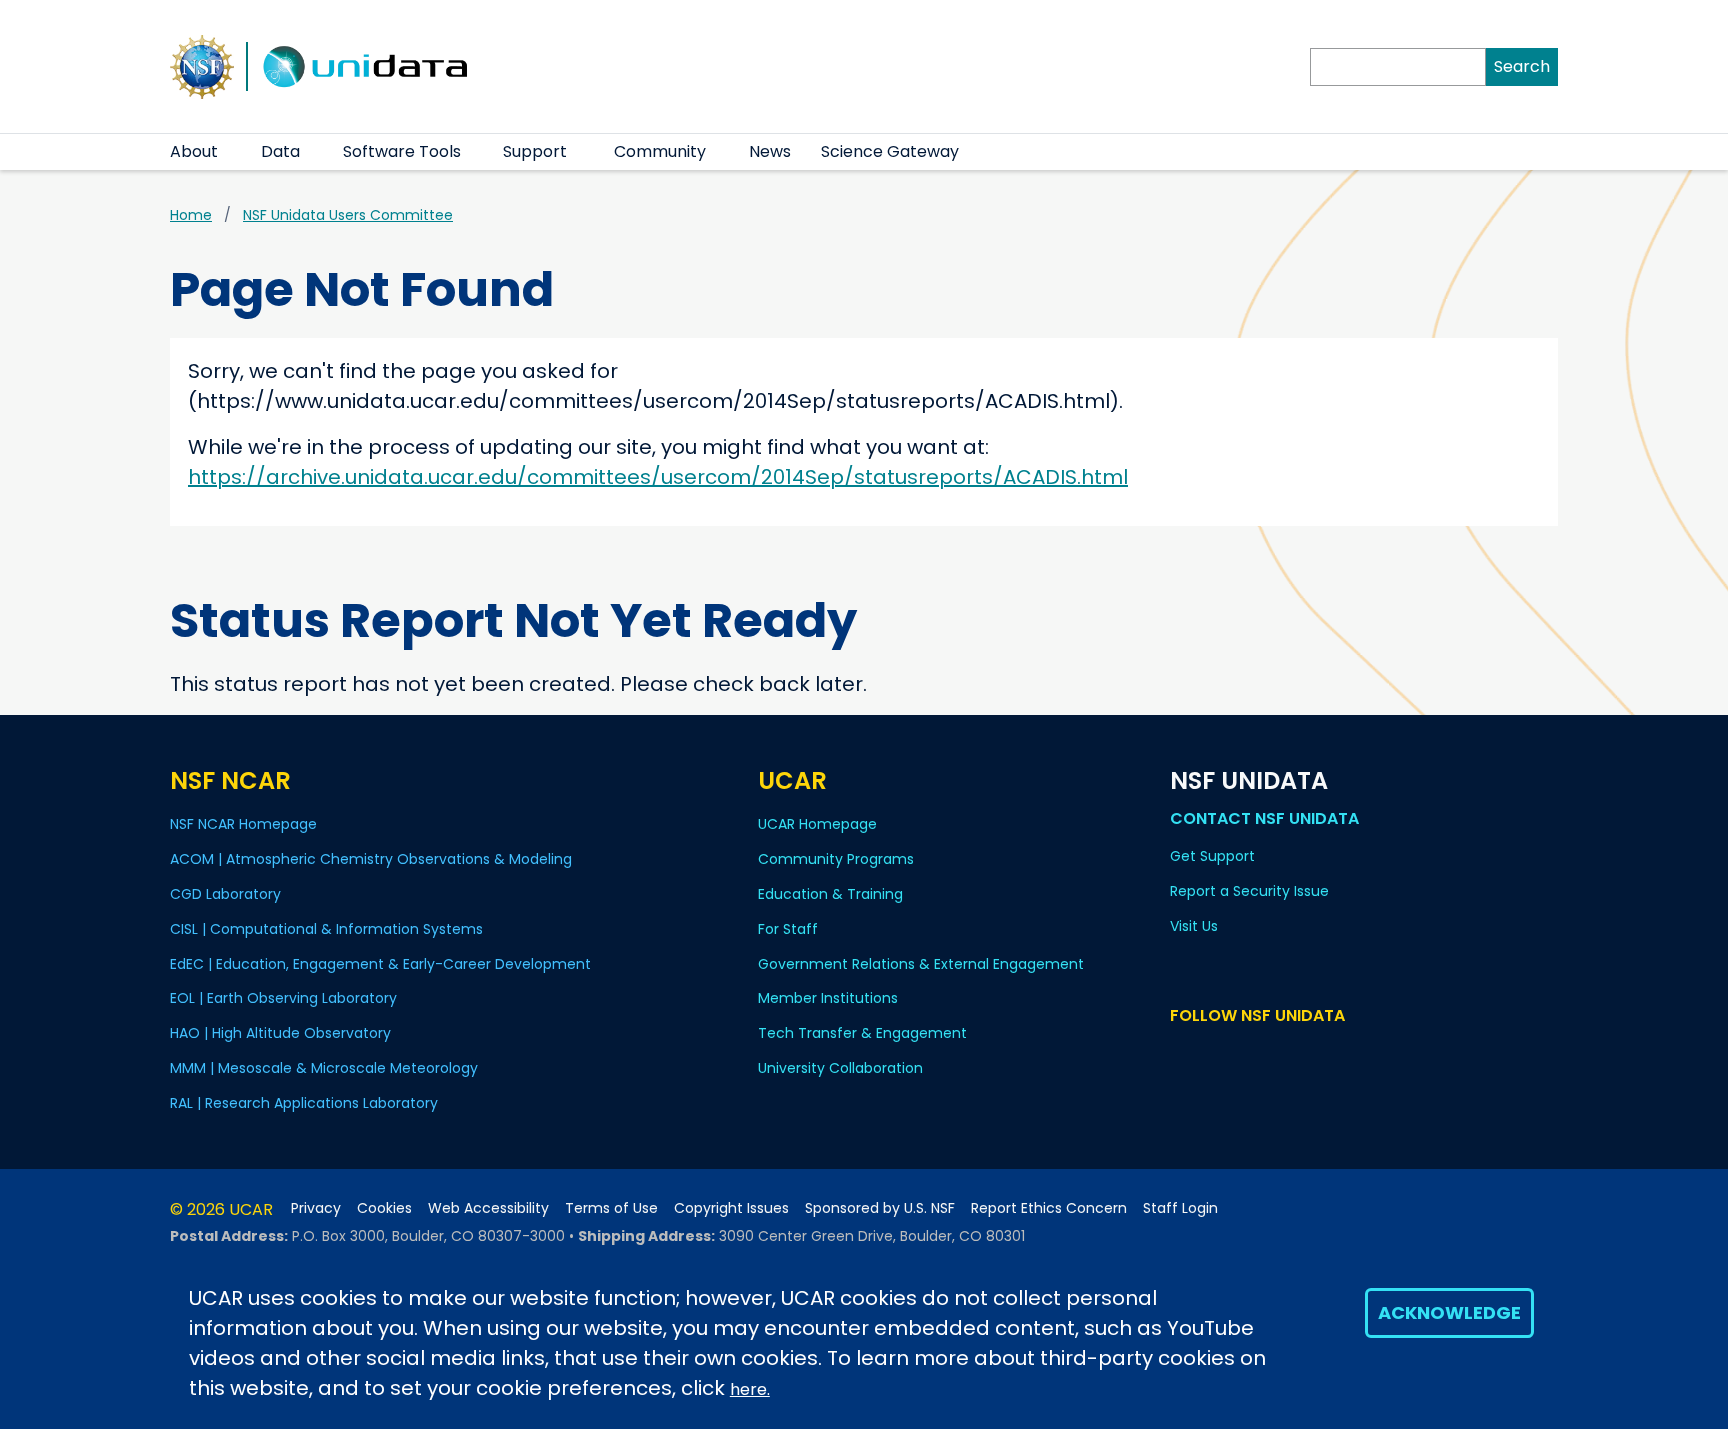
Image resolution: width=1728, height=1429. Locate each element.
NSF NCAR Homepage (243, 824)
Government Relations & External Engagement (921, 964)
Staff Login (1180, 1208)
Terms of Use (611, 1208)
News (770, 151)
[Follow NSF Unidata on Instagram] (1298, 1053)
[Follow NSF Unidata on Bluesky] (1182, 1053)
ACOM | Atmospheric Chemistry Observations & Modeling (371, 859)
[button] (230, 152)
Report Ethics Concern (1049, 1208)
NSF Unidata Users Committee (348, 215)
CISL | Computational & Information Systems (326, 929)
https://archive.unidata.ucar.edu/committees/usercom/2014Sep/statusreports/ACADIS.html (658, 477)
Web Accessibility (488, 1208)
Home (191, 215)
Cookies (384, 1208)
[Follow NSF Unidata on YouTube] (1211, 1053)
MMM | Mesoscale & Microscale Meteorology (324, 1068)
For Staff (788, 929)
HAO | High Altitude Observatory (280, 1033)
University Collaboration (840, 1068)
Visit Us (1194, 926)
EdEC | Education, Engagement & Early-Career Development (380, 964)
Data (280, 151)
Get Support (1212, 856)
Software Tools (402, 151)
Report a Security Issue (1249, 891)
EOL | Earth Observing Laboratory (283, 998)
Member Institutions (828, 998)
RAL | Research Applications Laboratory (304, 1103)
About (194, 151)
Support (535, 151)
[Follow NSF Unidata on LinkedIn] (1240, 1053)
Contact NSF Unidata (1264, 818)
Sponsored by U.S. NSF (880, 1208)
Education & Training (830, 894)
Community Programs (836, 859)
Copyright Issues (731, 1208)
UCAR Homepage (817, 824)
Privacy (316, 1208)
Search (1522, 66)
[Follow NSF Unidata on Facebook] (1269, 1053)
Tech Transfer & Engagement (862, 1033)
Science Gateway (890, 151)
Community (660, 151)
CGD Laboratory (225, 894)
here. (750, 1389)
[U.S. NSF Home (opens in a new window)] (202, 65)
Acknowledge (1449, 1312)
